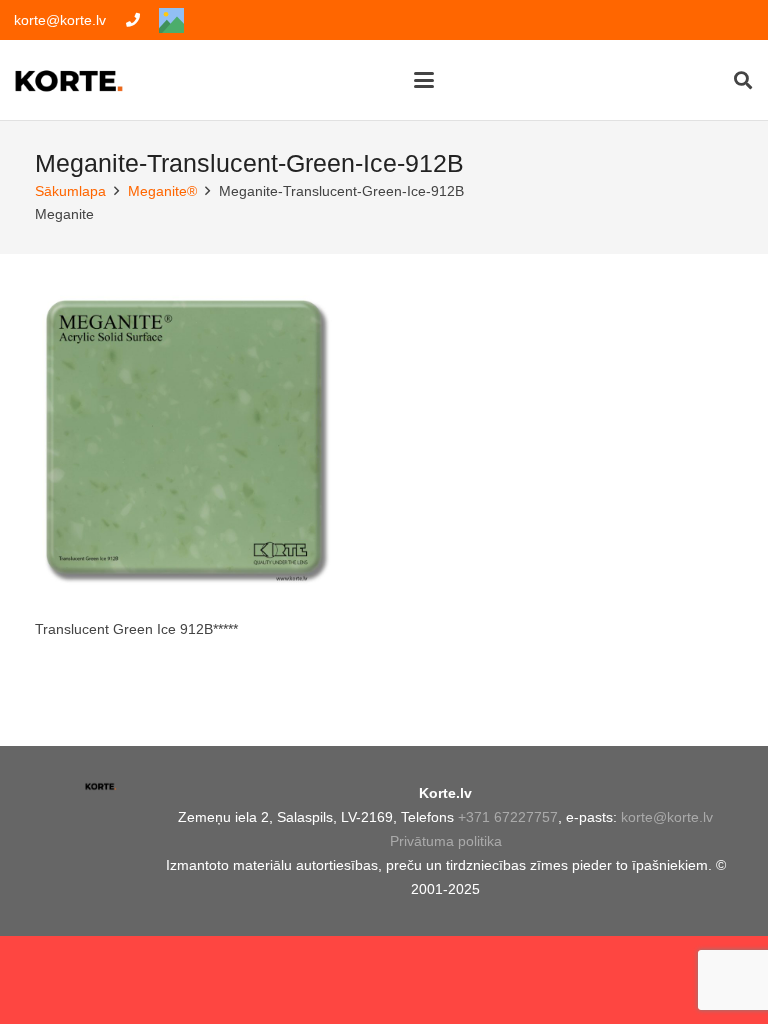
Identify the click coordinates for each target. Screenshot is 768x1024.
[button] (423, 80)
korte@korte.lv (667, 817)
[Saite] (133, 20)
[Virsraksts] (171, 20)
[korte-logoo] (100, 793)
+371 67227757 (508, 817)
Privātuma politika (446, 841)
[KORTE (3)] (69, 80)
